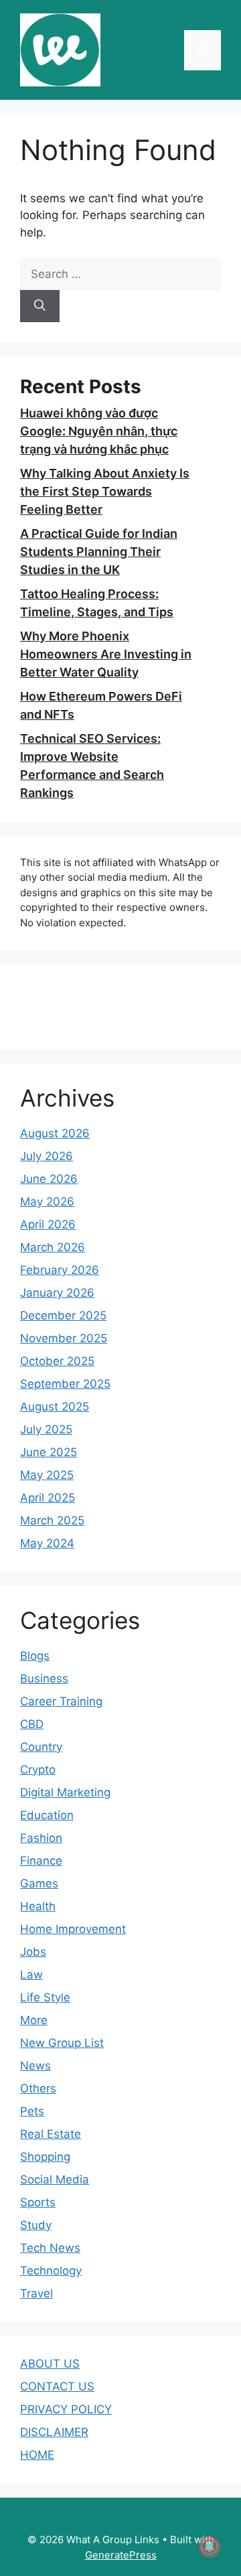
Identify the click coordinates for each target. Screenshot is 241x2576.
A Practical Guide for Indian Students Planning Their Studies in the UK (99, 552)
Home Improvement (73, 1929)
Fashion (41, 1838)
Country (41, 1747)
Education (47, 1815)
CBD (32, 1724)
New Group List (62, 2043)
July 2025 (46, 1429)
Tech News (50, 2248)
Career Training (61, 1701)
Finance (41, 1861)
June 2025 (49, 1452)
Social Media (55, 2179)
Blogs (35, 1656)
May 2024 (47, 1543)
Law (31, 1975)
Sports (38, 2202)
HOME (37, 2455)
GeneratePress (121, 2555)
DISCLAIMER (54, 2432)
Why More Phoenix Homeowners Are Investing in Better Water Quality (106, 654)
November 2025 (64, 1338)
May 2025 (47, 1475)
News (35, 2066)
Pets (32, 2111)
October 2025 (57, 1361)
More (34, 2020)
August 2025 (55, 1407)
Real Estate (51, 2134)
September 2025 (65, 1384)
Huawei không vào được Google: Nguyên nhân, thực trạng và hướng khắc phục (99, 431)
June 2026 (49, 1179)
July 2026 (47, 1156)
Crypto (38, 1770)
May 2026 (47, 1202)
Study (36, 2225)
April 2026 (48, 1224)
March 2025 (52, 1520)
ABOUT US (50, 2364)
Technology (51, 2271)
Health (38, 1906)
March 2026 (53, 1247)
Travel (36, 2293)
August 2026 (55, 1133)
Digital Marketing (65, 1792)
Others (38, 2088)
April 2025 (48, 1498)
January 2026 (57, 1293)
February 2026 (60, 1270)
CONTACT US (57, 2386)
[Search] (40, 306)
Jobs (33, 1952)
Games (39, 1883)
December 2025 (63, 1315)
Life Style (45, 1997)
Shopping (45, 2157)
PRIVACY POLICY (66, 2409)
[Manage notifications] (210, 2547)
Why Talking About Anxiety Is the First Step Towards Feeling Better (105, 491)
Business (44, 1678)
